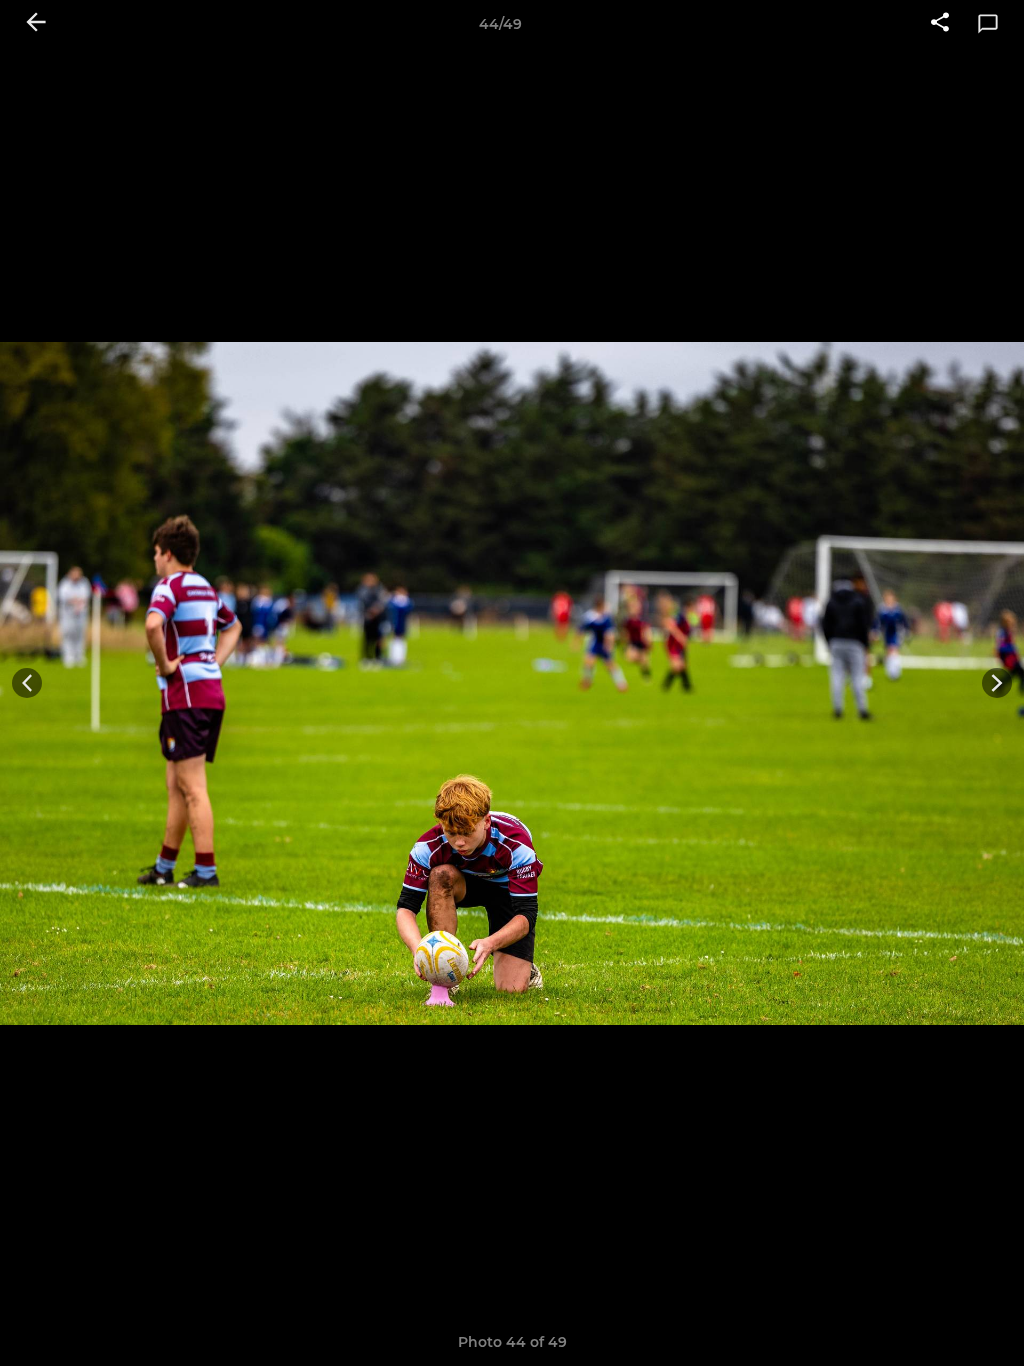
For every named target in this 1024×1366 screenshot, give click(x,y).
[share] (940, 24)
